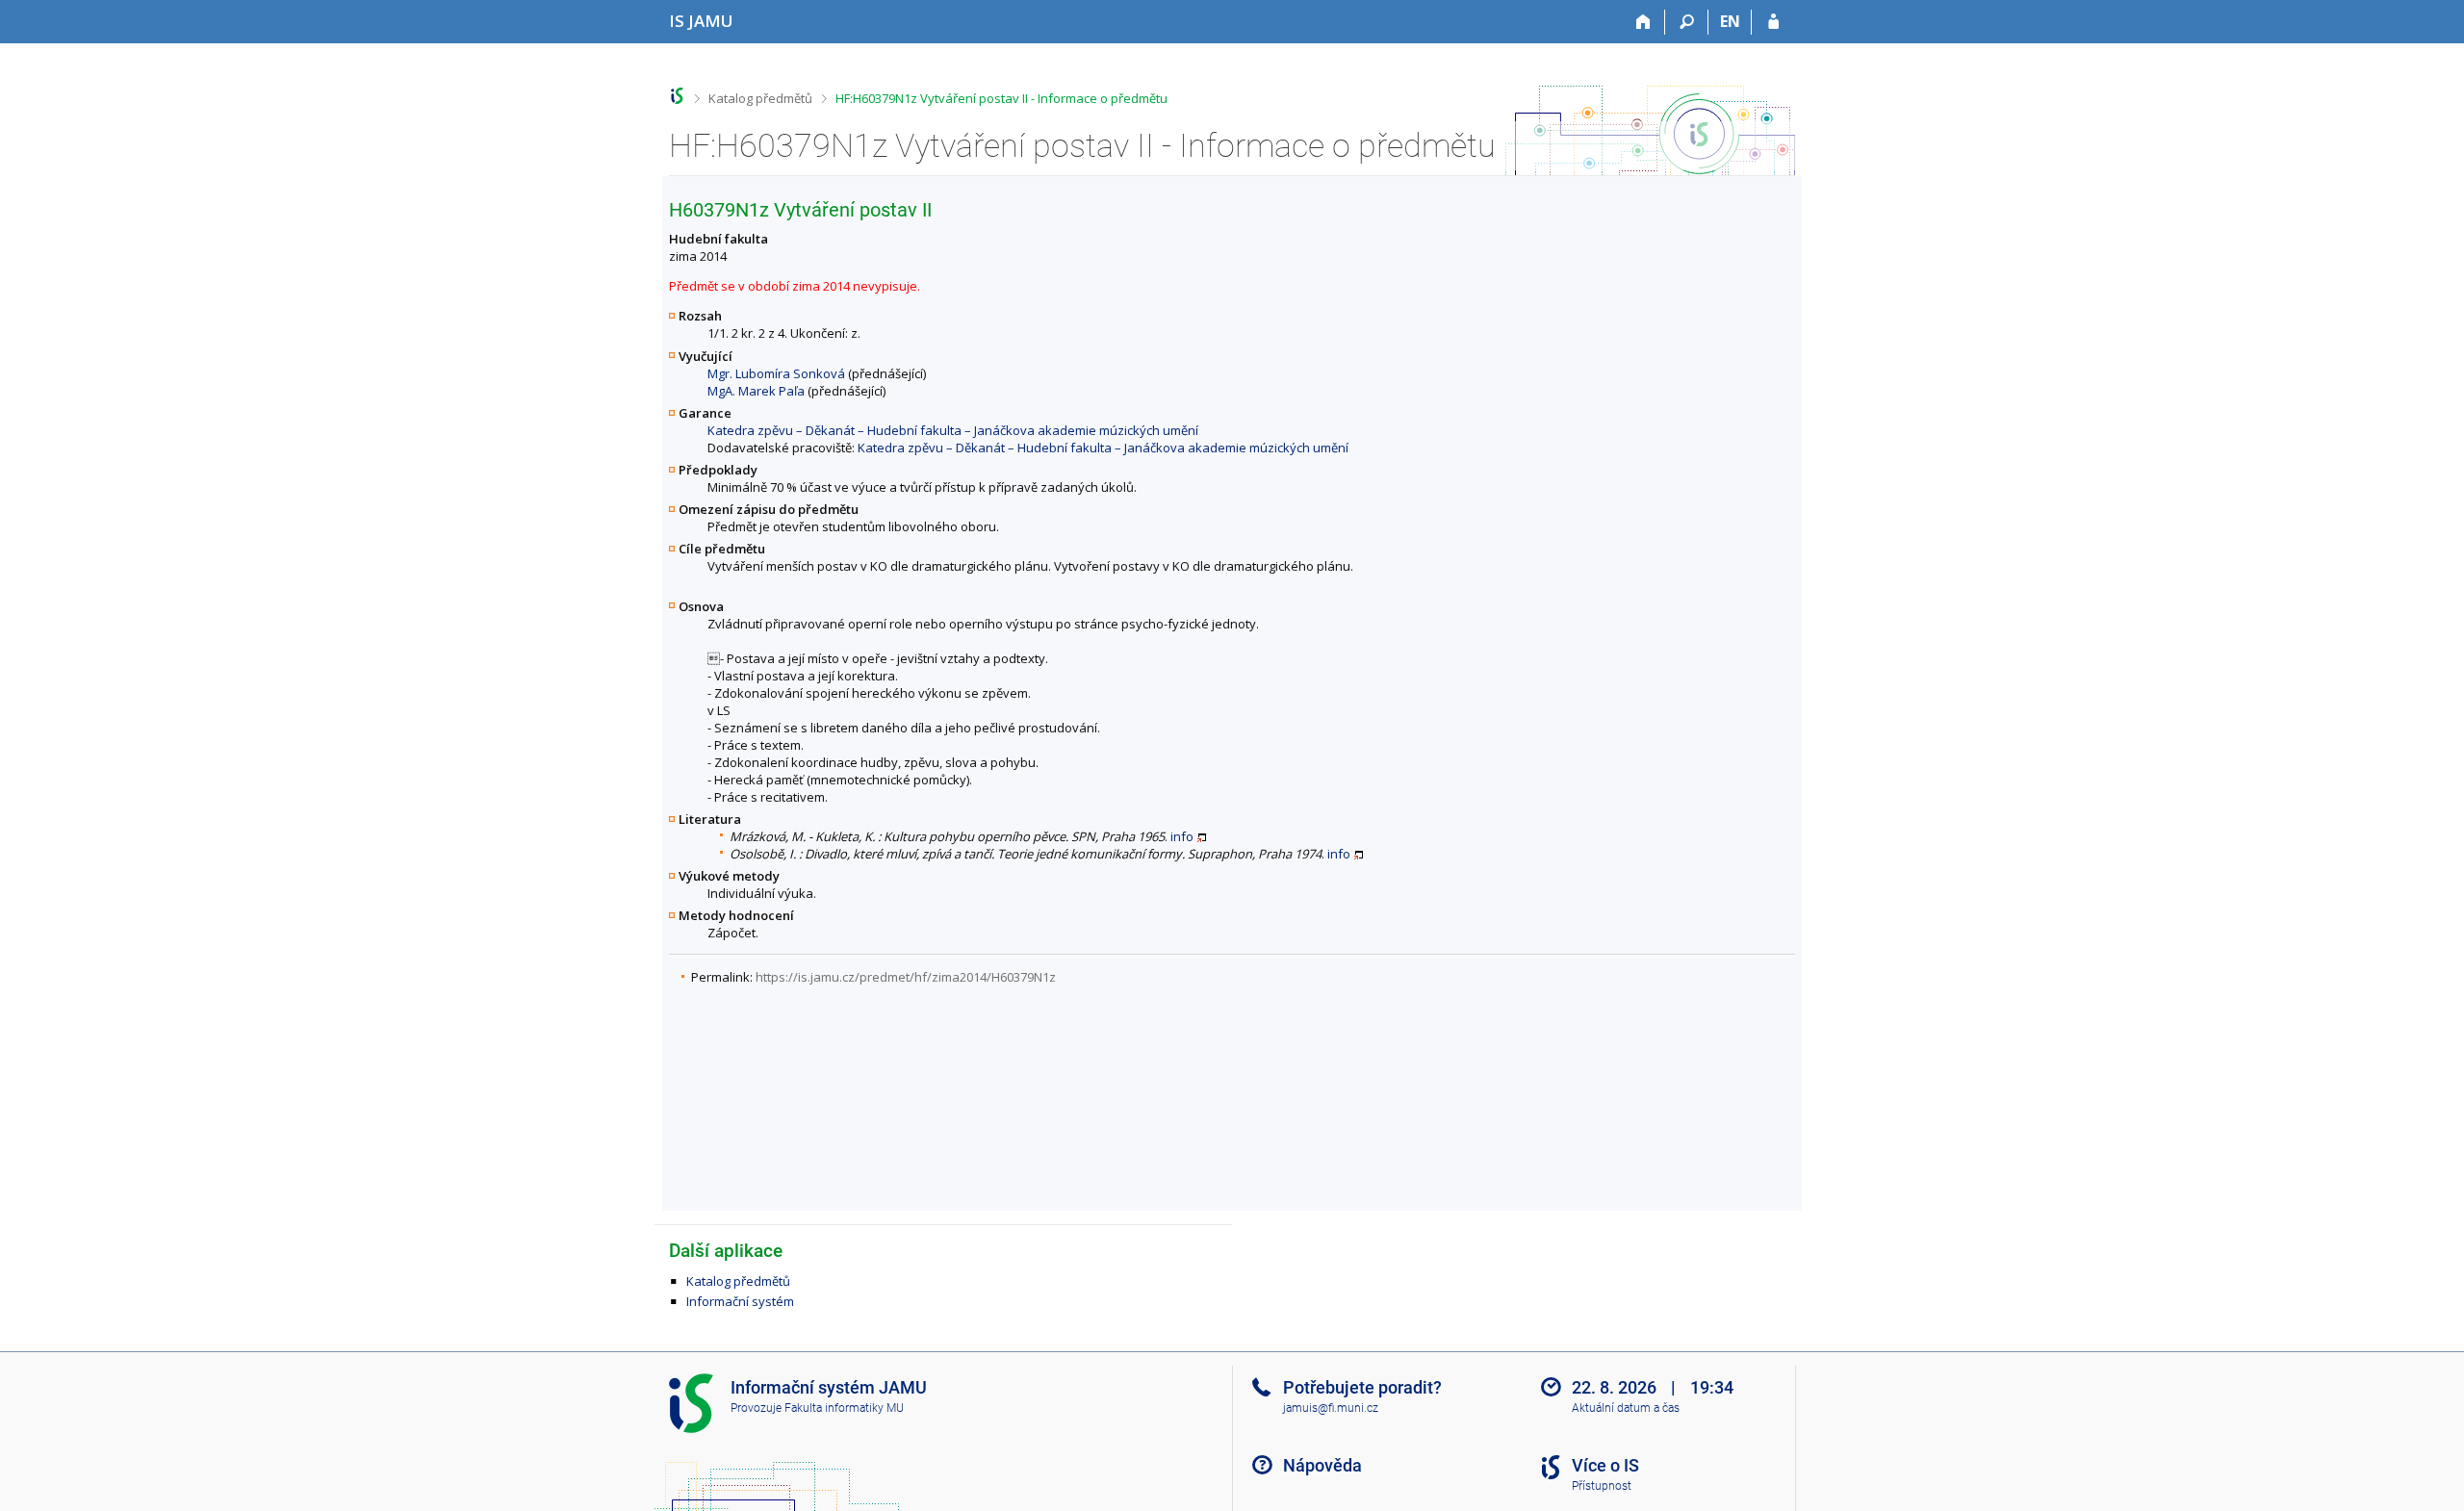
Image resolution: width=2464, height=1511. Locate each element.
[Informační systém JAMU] (677, 96)
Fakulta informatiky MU (844, 1408)
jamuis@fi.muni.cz (1331, 1408)
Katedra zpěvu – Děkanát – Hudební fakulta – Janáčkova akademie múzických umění (953, 430)
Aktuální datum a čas (1626, 1408)
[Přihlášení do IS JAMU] (1773, 22)
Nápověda (1322, 1465)
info (1182, 836)
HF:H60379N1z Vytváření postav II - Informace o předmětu (1001, 98)
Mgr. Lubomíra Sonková (776, 373)
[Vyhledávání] (1687, 22)
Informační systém (740, 1301)
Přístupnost (1602, 1486)
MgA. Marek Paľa (756, 391)
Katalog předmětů (760, 98)
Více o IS (1605, 1465)
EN (1730, 21)
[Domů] (1643, 22)
